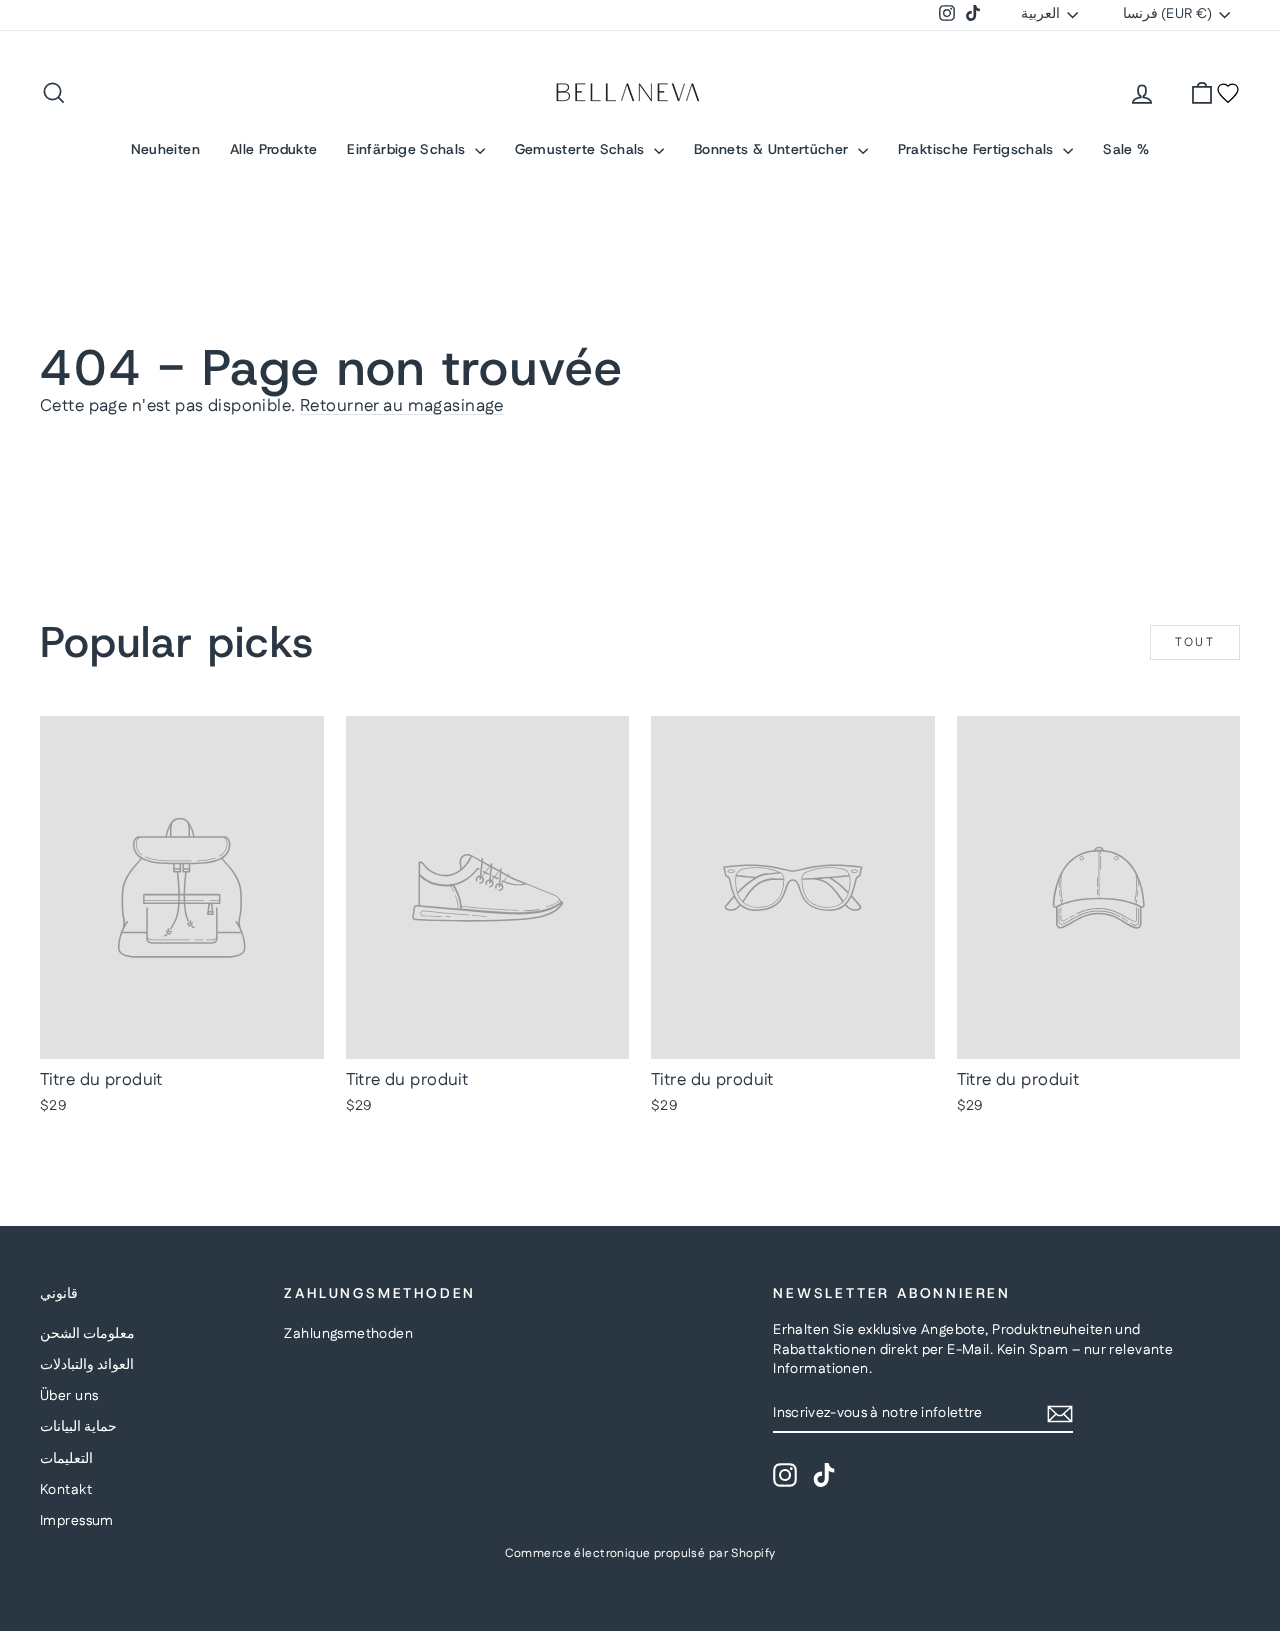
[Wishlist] (1228, 93)
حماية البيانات (78, 1427)
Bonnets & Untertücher (773, 149)
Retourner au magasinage (402, 406)
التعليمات (66, 1459)
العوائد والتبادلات (87, 1365)
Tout (1195, 642)
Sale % (1126, 149)
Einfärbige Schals (408, 149)
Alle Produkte (274, 149)
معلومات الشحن (87, 1334)
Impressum (77, 1521)
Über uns (69, 1396)
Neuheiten (165, 149)
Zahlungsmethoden (348, 1334)
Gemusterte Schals (582, 149)
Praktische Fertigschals (978, 149)
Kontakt (66, 1490)
